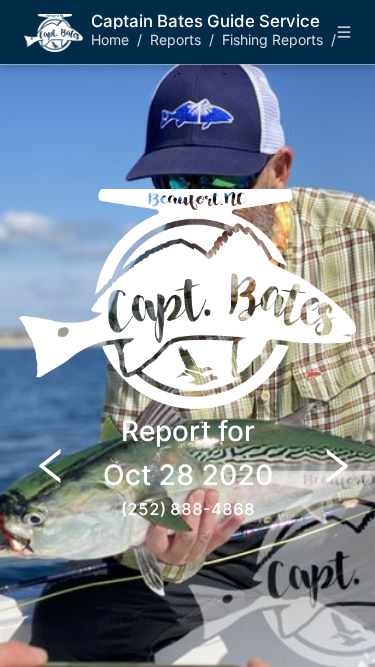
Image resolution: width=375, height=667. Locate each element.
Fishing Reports (272, 39)
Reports (175, 39)
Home (110, 39)
